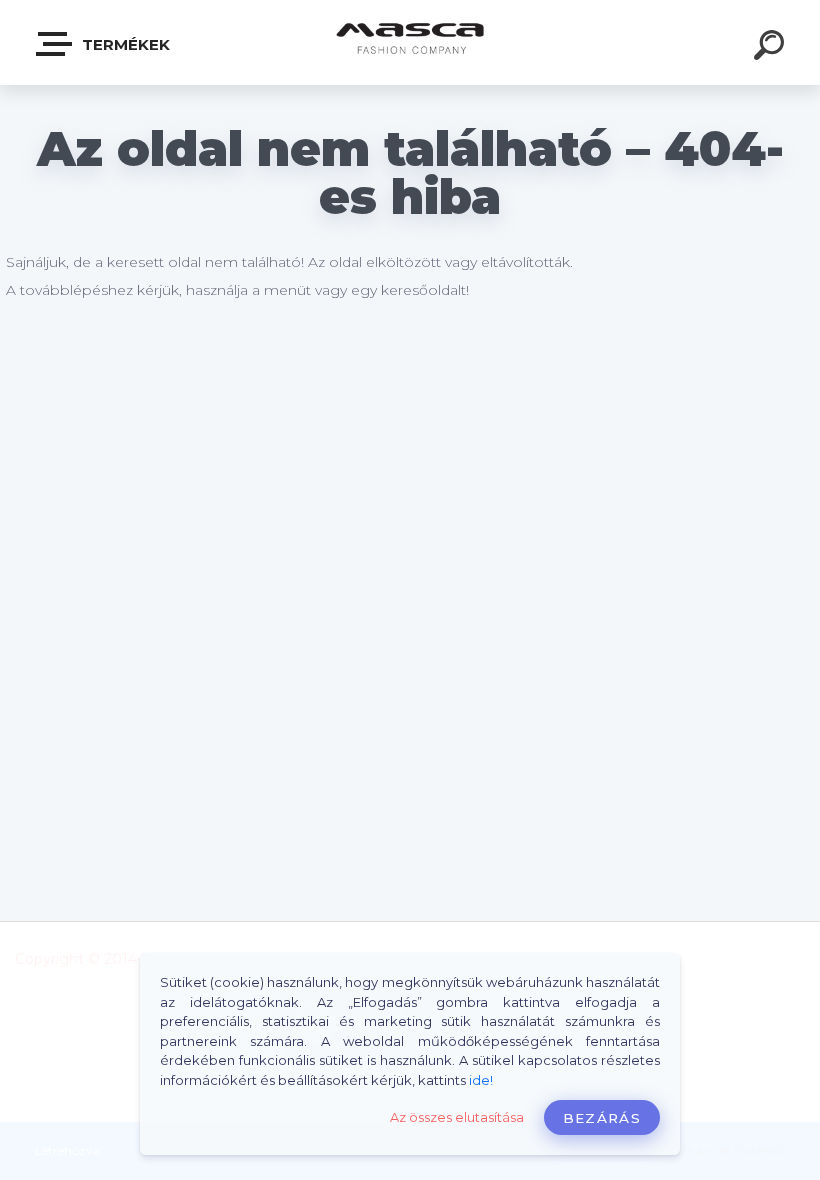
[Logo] (410, 42)
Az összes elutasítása (457, 1117)
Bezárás (602, 1118)
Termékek (124, 44)
